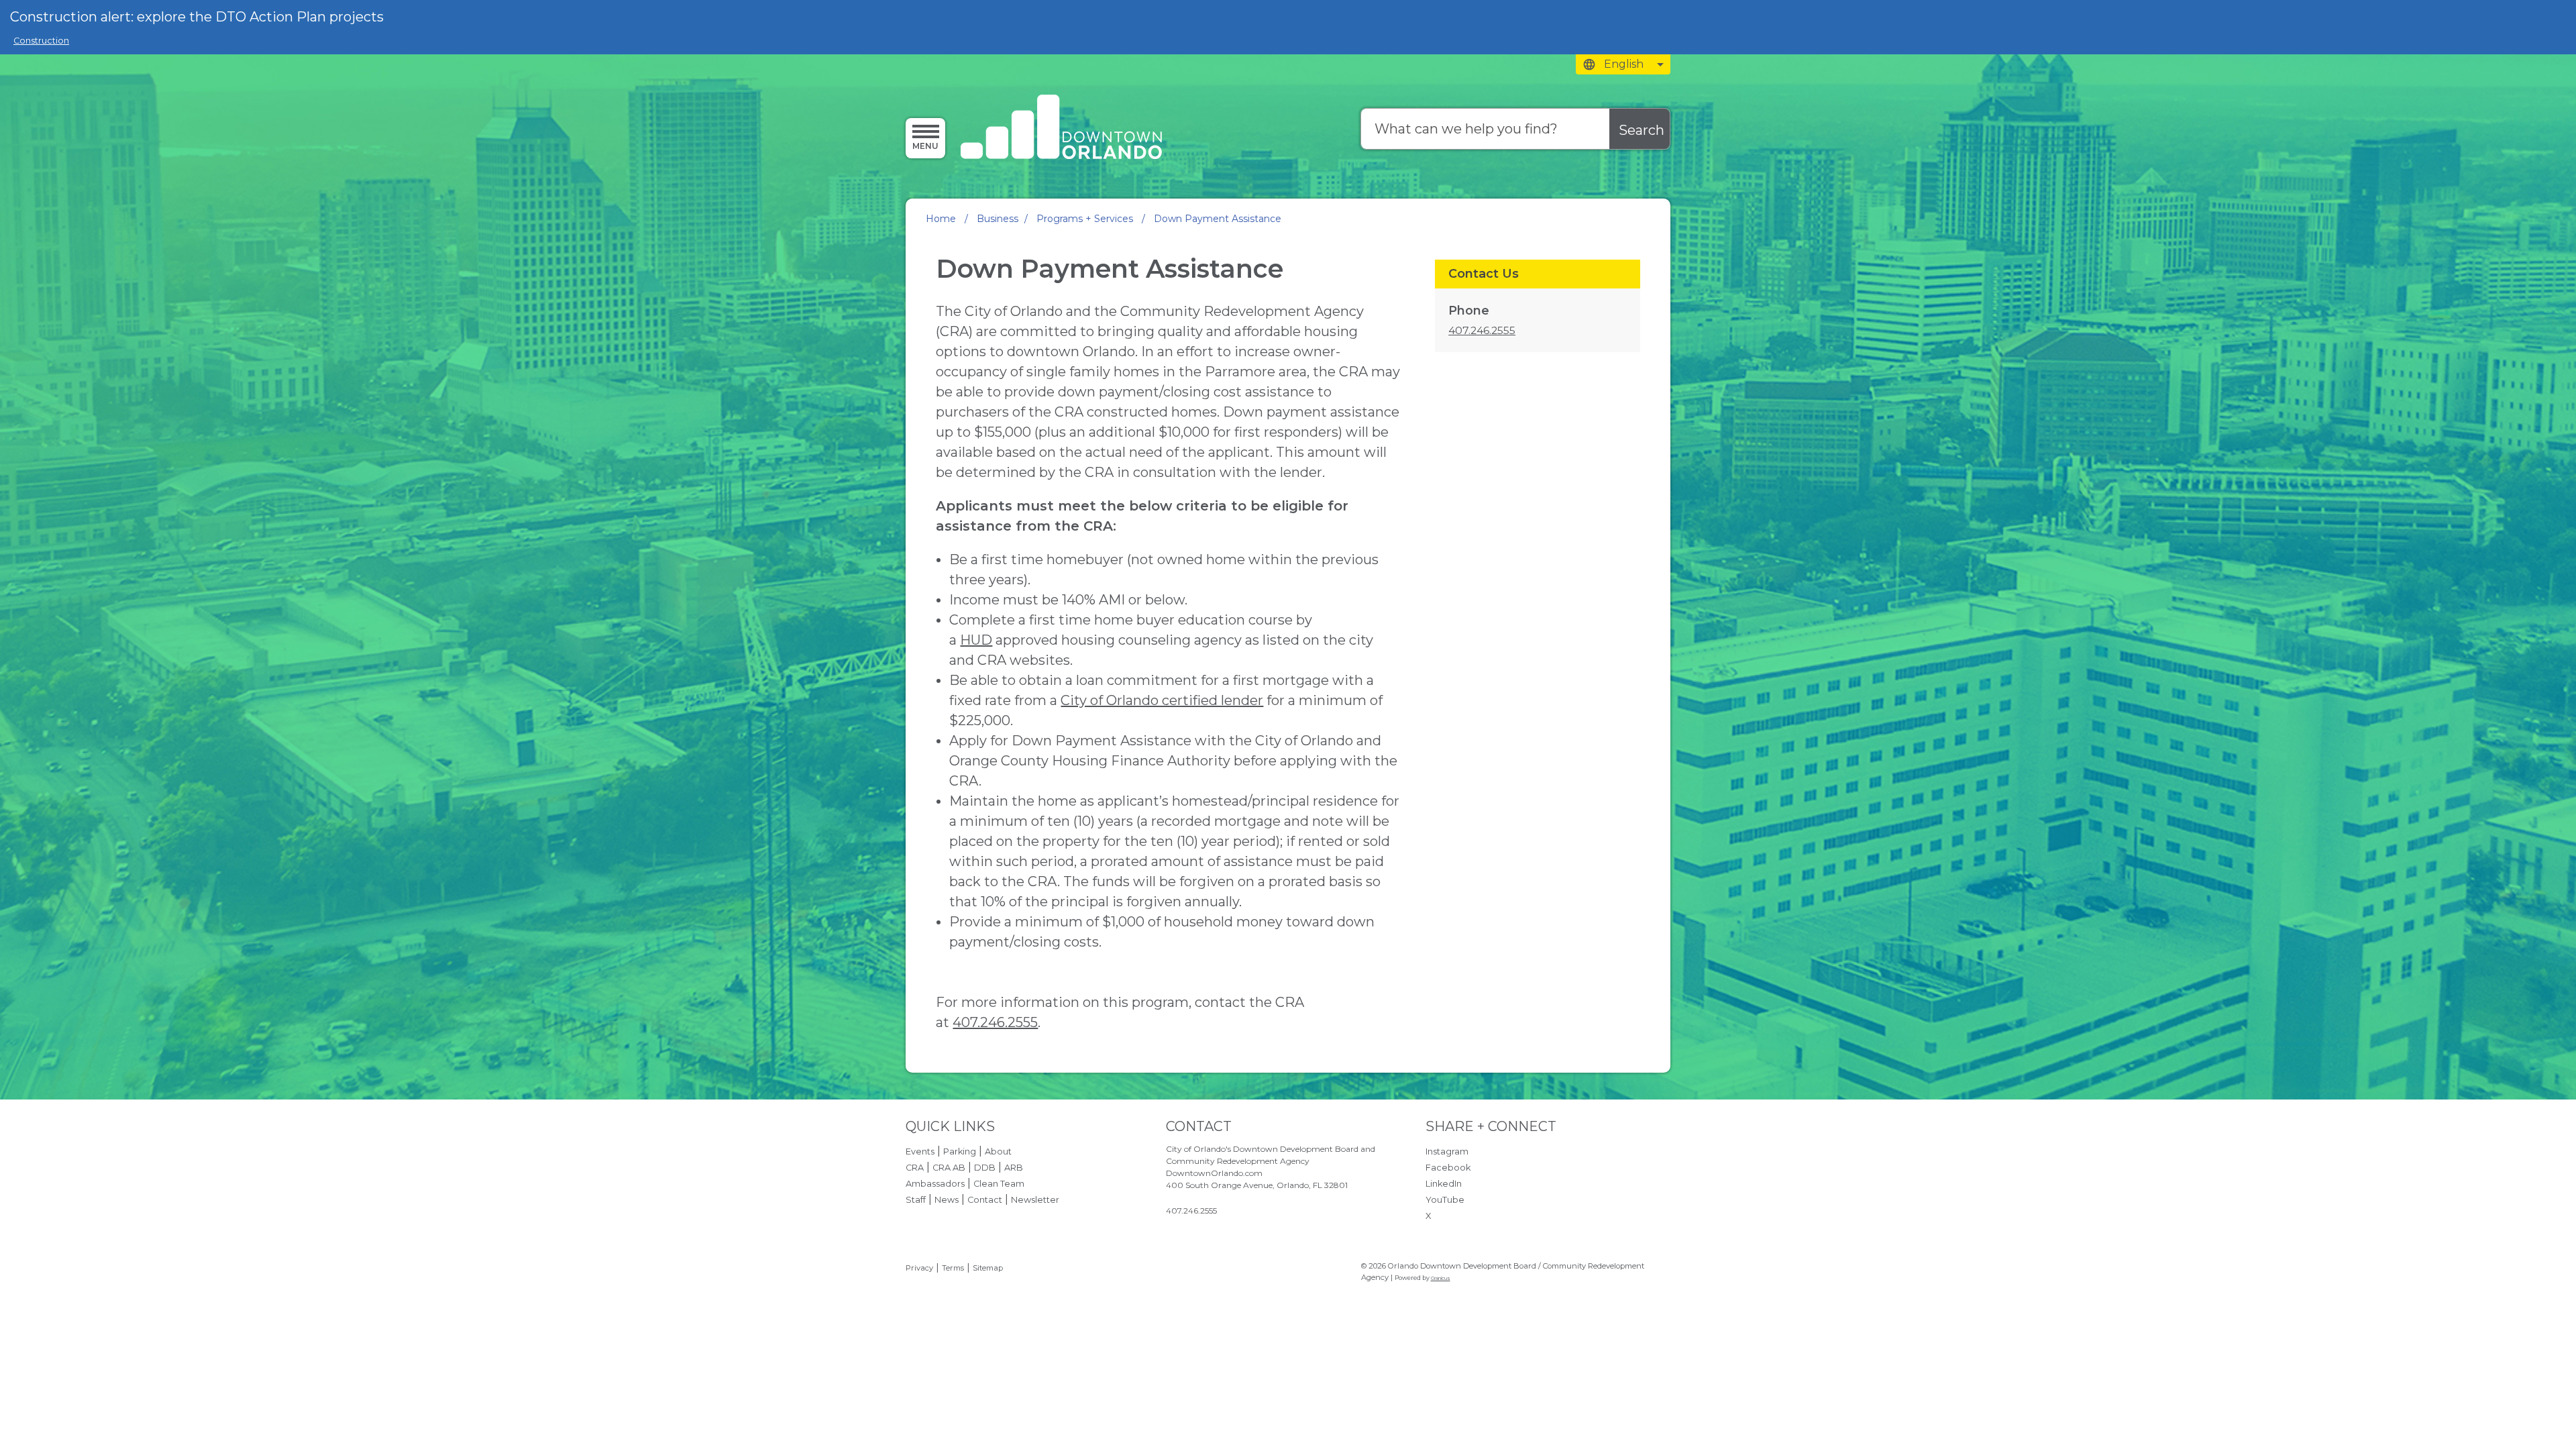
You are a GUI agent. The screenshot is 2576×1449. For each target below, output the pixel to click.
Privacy (919, 1268)
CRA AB (949, 1168)
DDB (985, 1168)
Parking (960, 1151)
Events (920, 1151)
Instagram (1447, 1151)
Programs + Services (1086, 219)
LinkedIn (1444, 1184)
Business (998, 219)
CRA (915, 1168)
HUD (976, 640)
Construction (41, 41)
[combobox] (1623, 64)
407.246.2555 (995, 1022)
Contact (985, 1200)
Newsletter (1035, 1200)
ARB (1014, 1168)
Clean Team (999, 1184)
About (998, 1151)
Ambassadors (935, 1184)
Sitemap (988, 1268)
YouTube (1445, 1200)
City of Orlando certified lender (1162, 700)
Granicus (1441, 1278)
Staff (916, 1200)
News (947, 1200)
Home (941, 219)
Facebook (1448, 1168)
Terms (953, 1268)
